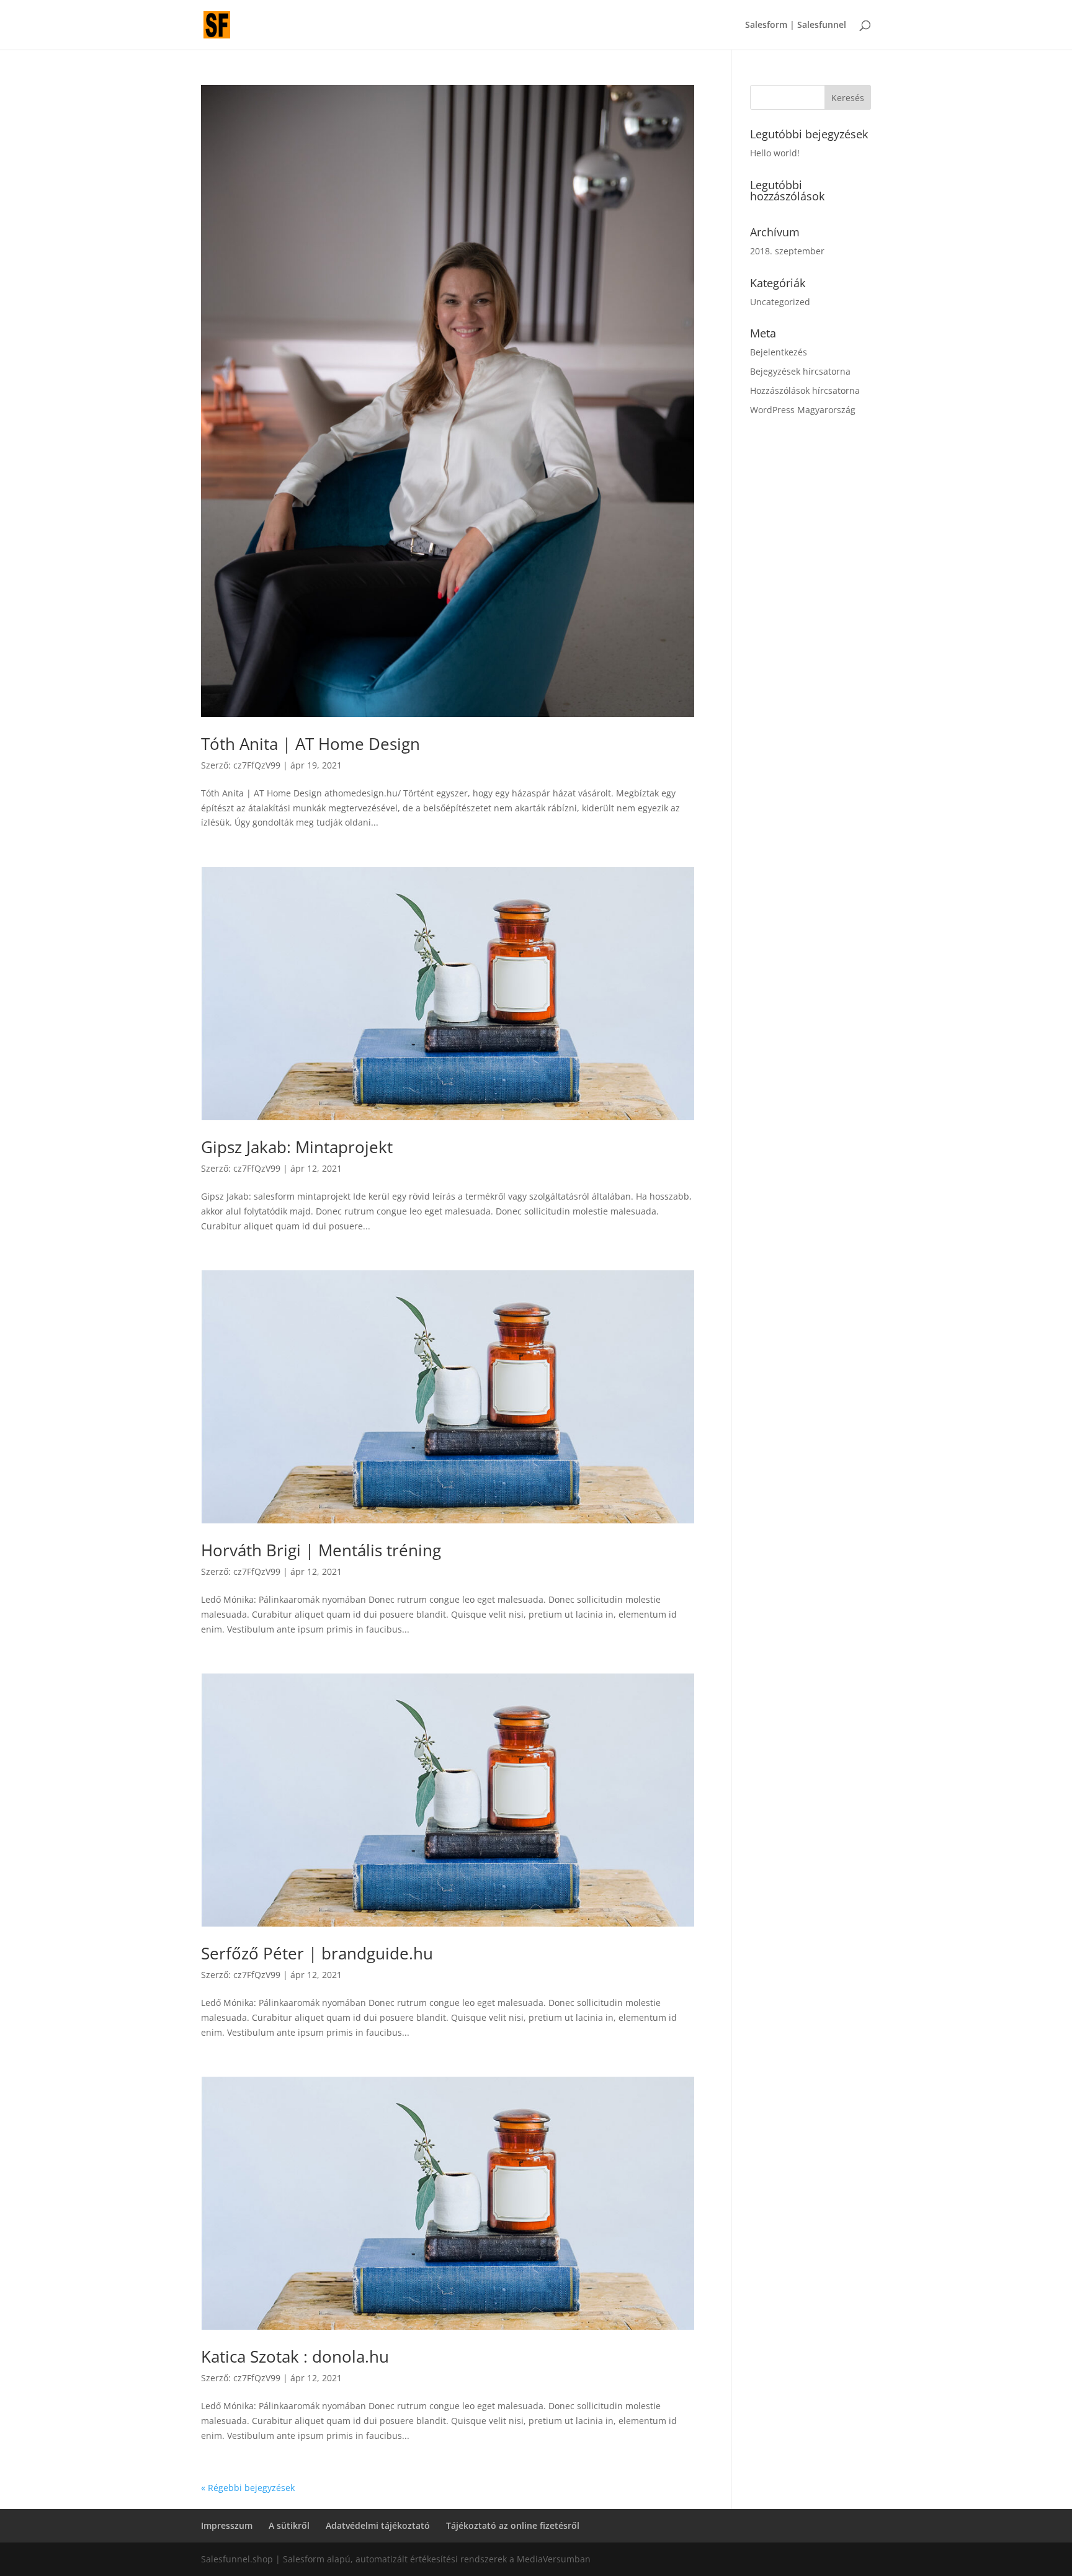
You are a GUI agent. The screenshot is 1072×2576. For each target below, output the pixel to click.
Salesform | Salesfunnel (796, 25)
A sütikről (289, 2525)
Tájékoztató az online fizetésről (513, 2525)
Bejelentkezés (779, 352)
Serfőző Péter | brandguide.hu (317, 1953)
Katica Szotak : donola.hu (295, 2356)
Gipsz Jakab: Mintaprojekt (297, 1147)
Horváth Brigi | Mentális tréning (321, 1550)
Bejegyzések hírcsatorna (800, 371)
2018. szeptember (787, 251)
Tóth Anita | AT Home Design (310, 744)
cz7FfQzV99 (257, 765)
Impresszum (227, 2525)
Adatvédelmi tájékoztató (378, 2525)
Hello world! (775, 153)
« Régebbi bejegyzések (248, 2488)
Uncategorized (780, 302)
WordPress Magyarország (803, 410)
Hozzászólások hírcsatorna (805, 390)
